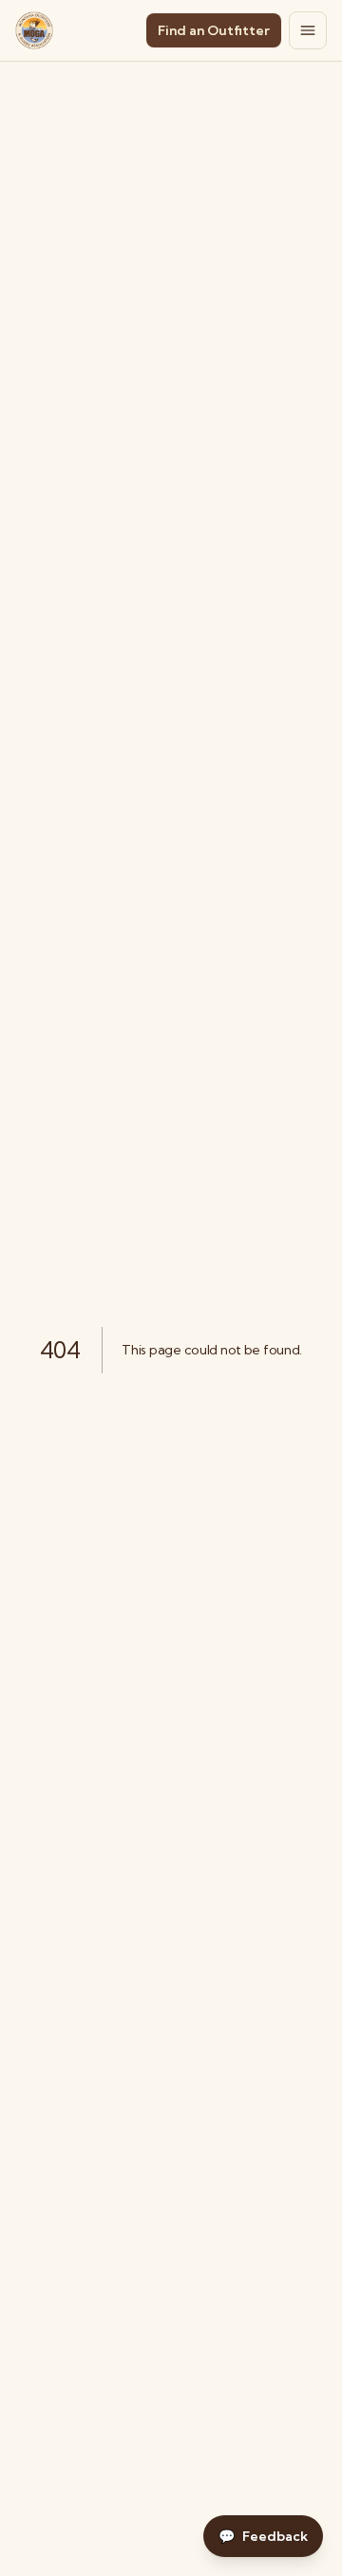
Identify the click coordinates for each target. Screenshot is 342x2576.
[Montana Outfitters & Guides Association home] (34, 30)
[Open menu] (308, 30)
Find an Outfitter (214, 30)
